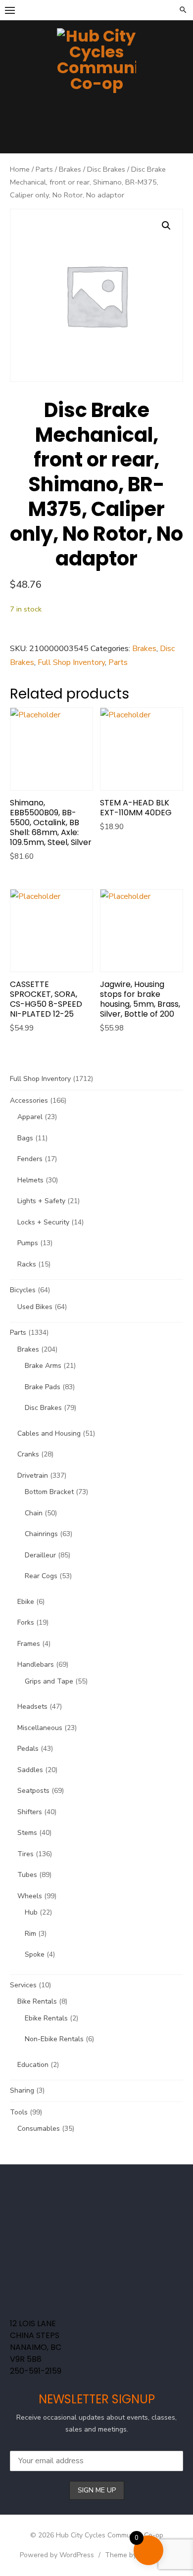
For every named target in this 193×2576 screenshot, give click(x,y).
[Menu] (10, 10)
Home (20, 169)
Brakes (70, 169)
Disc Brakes (106, 169)
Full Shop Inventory (71, 662)
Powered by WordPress (57, 2555)
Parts (44, 169)
